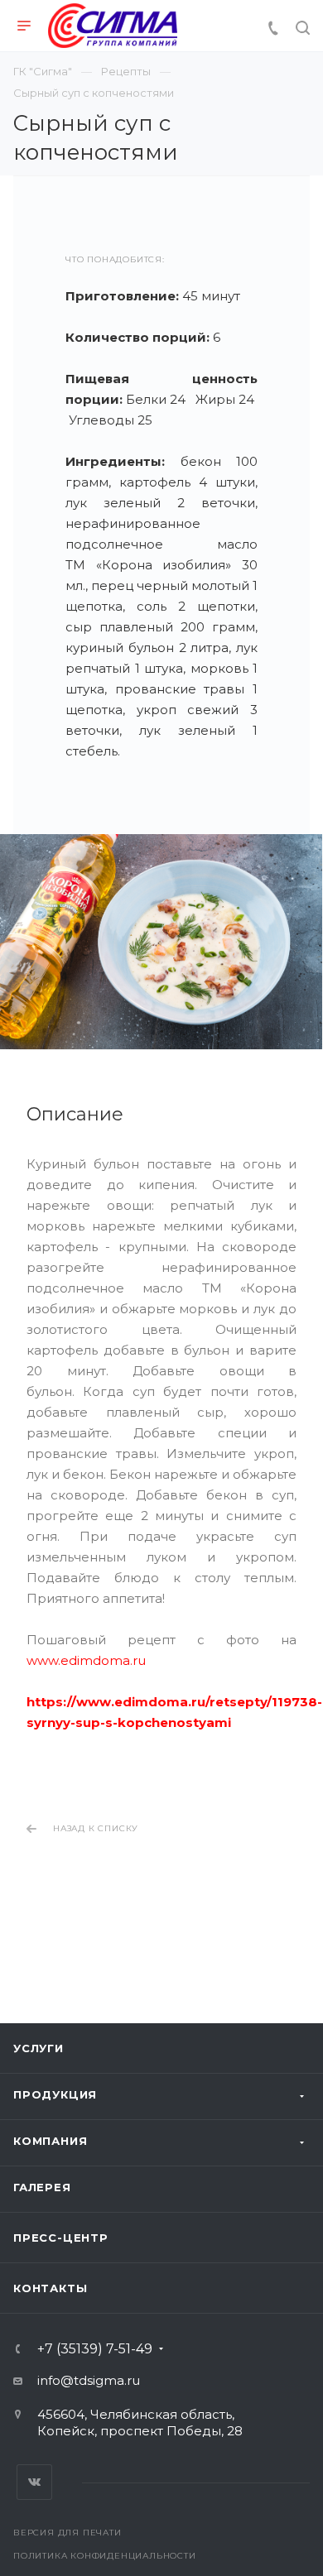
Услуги (39, 2048)
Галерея (42, 2187)
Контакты (50, 2288)
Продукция (55, 2094)
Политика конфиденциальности (105, 2556)
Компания (50, 2141)
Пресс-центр (61, 2238)
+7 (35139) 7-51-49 (95, 2349)
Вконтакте (34, 2482)
